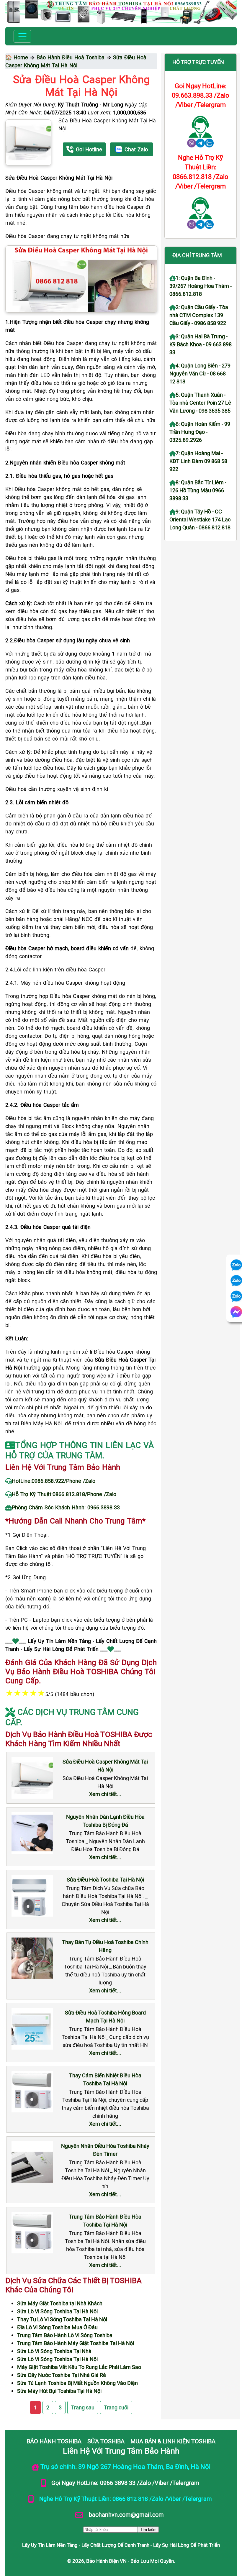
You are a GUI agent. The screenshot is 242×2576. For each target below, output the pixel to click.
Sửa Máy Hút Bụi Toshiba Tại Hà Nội (59, 2391)
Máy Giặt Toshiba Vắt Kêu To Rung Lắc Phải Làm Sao (79, 2367)
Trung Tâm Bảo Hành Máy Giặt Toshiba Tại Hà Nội (76, 2343)
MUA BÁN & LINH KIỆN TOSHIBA (173, 2441)
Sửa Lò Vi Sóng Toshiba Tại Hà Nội (57, 2311)
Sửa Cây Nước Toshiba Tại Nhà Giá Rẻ (62, 2375)
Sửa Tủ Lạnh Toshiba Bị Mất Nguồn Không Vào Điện (77, 2383)
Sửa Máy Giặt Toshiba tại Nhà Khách (60, 2303)
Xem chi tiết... (105, 1794)
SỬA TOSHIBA (106, 2441)
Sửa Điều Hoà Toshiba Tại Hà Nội (105, 1879)
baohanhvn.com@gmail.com (126, 2514)
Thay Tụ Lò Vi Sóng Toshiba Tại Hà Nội (62, 2319)
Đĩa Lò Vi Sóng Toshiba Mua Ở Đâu (57, 2327)
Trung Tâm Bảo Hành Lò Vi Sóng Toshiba (65, 2335)
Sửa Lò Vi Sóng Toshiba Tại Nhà (54, 2351)
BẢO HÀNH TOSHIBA (54, 2441)
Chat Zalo (136, 149)
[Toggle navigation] (22, 36)
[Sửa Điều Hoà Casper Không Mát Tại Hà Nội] (28, 142)
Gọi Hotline (89, 149)
